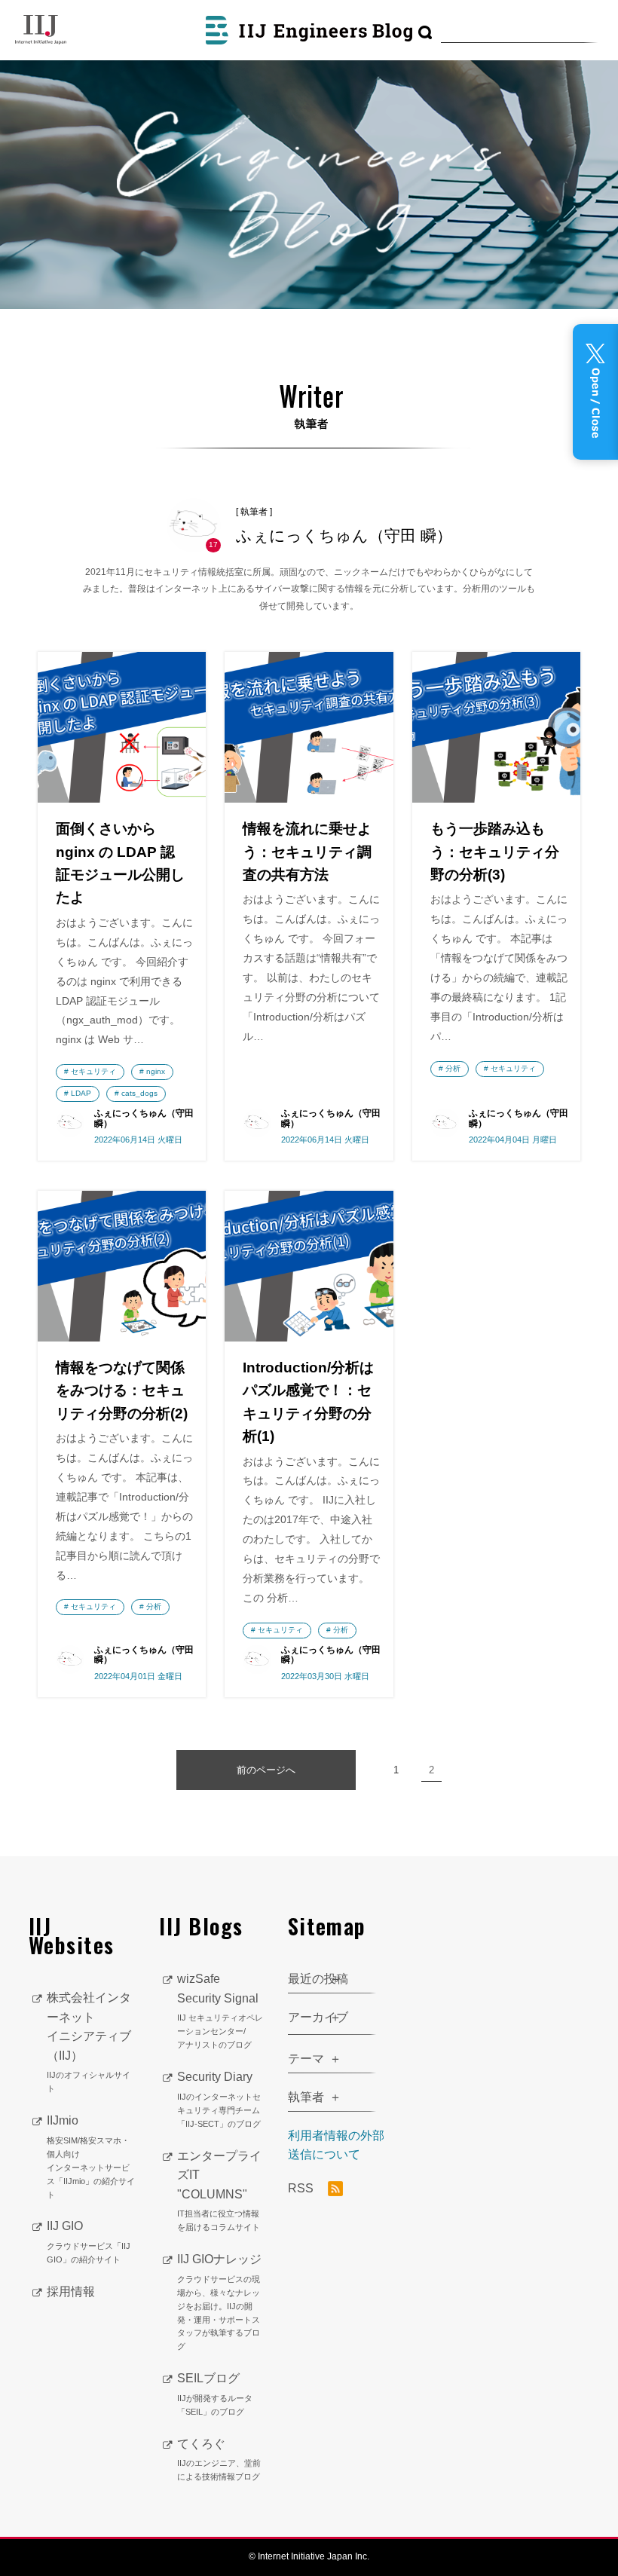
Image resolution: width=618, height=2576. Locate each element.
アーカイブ (318, 2017)
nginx (156, 1071)
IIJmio (91, 2156)
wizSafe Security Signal (220, 2011)
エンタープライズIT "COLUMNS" (219, 2191)
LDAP (81, 1093)
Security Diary (219, 2099)
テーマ (306, 2059)
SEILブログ (215, 2394)
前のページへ (266, 1770)
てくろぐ (219, 2460)
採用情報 (71, 2291)
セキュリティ (93, 1071)
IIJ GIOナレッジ (219, 2302)
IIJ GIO (89, 2242)
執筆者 (306, 2097)
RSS (302, 2188)
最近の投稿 (318, 1979)
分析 (453, 1068)
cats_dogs (139, 1093)
